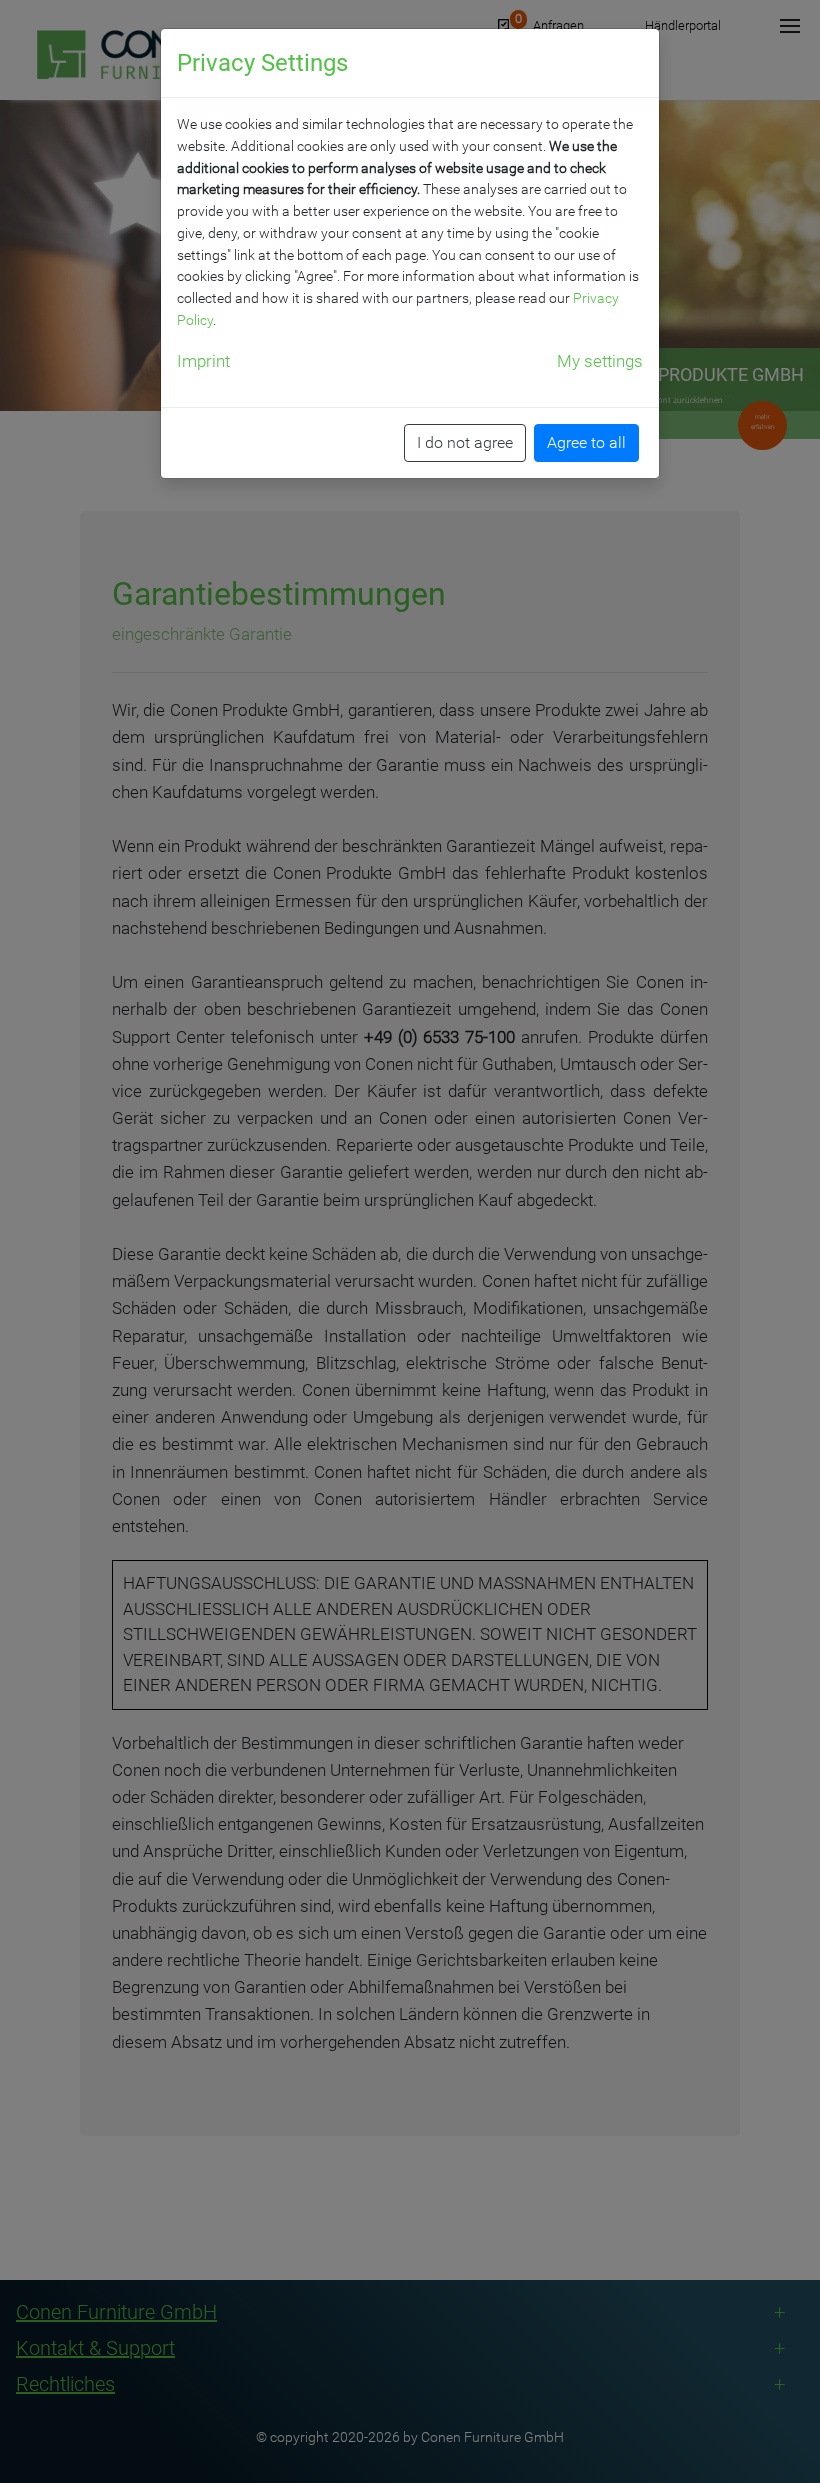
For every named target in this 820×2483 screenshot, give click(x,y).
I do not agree (465, 442)
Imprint (203, 361)
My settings (600, 361)
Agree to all (586, 442)
